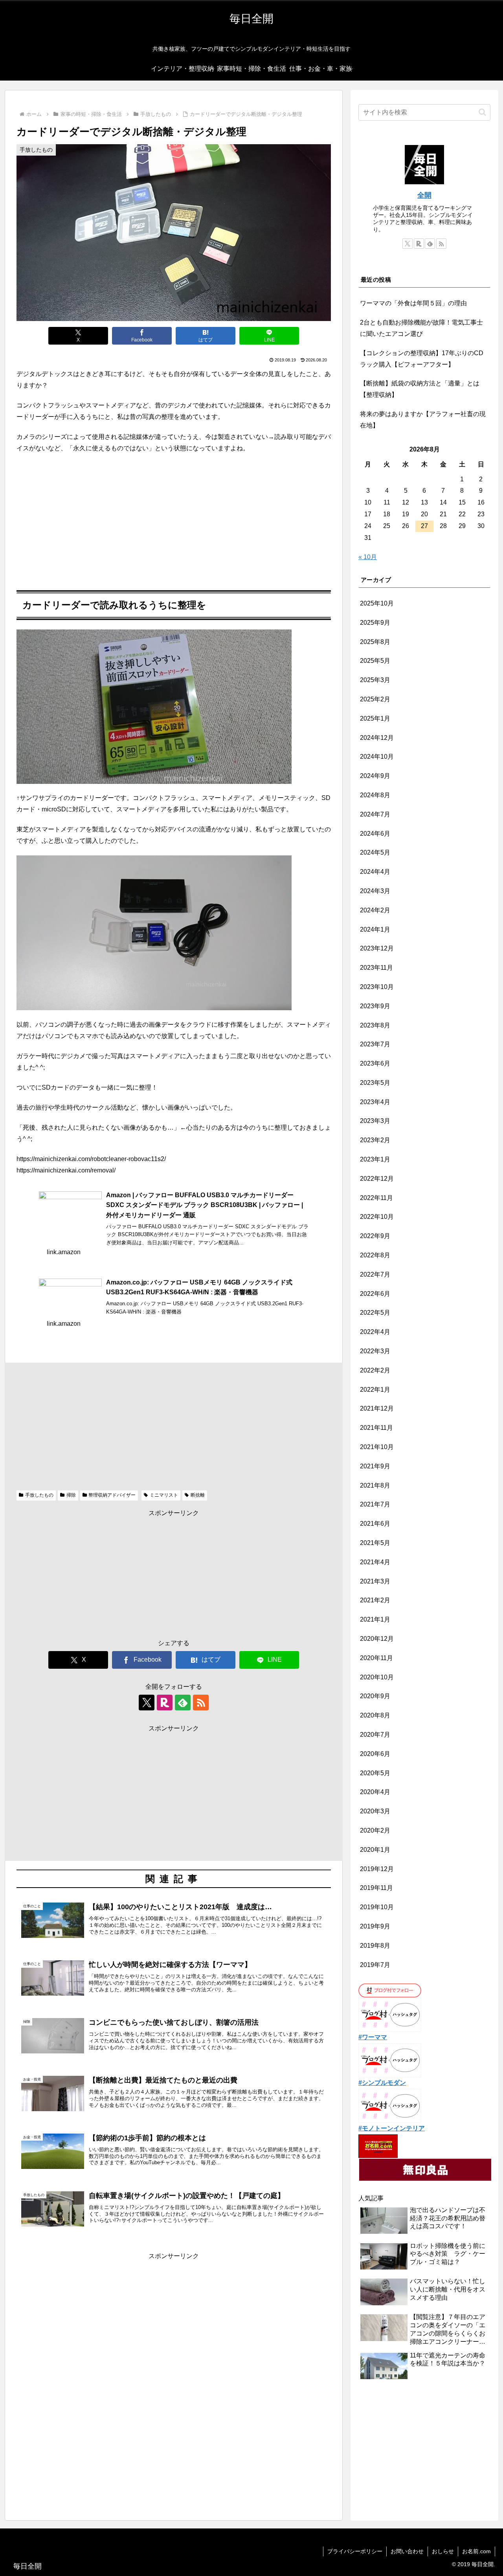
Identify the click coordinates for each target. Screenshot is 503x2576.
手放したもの (39, 1495)
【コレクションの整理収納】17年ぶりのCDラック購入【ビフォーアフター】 (422, 359)
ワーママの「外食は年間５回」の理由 (413, 303)
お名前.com (476, 2551)
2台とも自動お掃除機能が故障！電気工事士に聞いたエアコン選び (421, 328)
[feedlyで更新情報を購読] (183, 1703)
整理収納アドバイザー (112, 1495)
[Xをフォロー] (147, 1703)
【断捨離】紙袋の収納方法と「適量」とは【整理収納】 (420, 389)
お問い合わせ (407, 2551)
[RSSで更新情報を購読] (201, 1703)
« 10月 (368, 557)
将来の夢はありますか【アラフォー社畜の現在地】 (423, 420)
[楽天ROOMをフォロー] (165, 1703)
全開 (424, 195)
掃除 (71, 1495)
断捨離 (198, 1495)
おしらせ (443, 2551)
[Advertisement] (174, 518)
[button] (482, 112)
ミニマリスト (164, 1495)
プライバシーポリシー (355, 2551)
